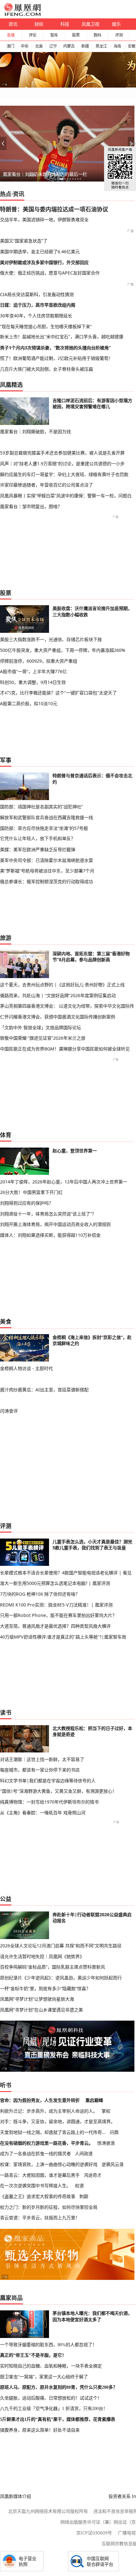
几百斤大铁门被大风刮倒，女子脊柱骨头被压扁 (46, 369)
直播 (11, 35)
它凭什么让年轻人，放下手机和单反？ (38, 838)
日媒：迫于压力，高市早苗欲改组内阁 (38, 305)
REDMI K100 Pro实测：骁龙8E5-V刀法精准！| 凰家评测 (56, 1605)
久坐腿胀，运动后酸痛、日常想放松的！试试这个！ (51, 2398)
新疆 (85, 46)
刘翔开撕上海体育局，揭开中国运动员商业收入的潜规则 (55, 1224)
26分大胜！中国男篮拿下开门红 (31, 1192)
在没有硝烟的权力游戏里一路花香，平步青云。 (46, 2143)
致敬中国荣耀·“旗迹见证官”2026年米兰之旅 (43, 1038)
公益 (6, 1899)
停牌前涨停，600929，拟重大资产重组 (39, 661)
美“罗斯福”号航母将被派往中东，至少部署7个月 (47, 871)
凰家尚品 (11, 2298)
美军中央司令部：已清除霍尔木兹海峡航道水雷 (46, 860)
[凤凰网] (22, 15)
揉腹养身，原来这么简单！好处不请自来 (40, 2430)
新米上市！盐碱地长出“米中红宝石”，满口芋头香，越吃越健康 (62, 337)
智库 (54, 35)
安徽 (132, 46)
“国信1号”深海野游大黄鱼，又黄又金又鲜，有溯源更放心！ (58, 1791)
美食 (6, 1321)
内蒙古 (69, 46)
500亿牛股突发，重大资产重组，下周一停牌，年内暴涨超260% (63, 650)
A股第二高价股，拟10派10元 (29, 703)
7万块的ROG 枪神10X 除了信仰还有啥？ (40, 1594)
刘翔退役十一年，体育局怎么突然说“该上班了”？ (48, 1214)
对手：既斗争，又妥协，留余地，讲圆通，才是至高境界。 (58, 2121)
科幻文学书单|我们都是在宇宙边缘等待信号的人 (48, 1781)
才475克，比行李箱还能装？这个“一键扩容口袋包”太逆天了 (58, 693)
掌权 (106, 2111)
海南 (117, 46)
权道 (79, 2185)
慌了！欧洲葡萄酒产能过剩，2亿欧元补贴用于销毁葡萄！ (56, 358)
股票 (76, 35)
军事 (6, 760)
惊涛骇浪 (106, 2143)
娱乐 (116, 24)
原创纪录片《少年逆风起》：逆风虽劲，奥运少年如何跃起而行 (61, 1978)
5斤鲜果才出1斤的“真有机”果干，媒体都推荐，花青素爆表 (58, 2419)
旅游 (6, 938)
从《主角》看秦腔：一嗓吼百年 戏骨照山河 (43, 1813)
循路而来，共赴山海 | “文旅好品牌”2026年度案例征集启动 (58, 995)
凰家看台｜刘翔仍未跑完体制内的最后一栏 (45, 174)
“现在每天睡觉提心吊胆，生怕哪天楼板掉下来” (46, 326)
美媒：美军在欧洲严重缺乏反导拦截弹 (38, 849)
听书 (6, 2085)
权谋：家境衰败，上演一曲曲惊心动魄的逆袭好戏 (49, 2164)
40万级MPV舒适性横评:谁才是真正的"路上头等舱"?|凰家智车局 (63, 1637)
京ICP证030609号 (94, 2533)
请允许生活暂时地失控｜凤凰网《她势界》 (42, 1956)
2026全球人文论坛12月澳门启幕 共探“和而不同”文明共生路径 (61, 1946)
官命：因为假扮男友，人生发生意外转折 (40, 2100)
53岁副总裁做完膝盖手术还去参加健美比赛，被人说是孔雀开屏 (62, 453)
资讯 (13, 24)
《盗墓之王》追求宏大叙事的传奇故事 (38, 2196)
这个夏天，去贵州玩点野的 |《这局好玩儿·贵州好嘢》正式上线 (62, 985)
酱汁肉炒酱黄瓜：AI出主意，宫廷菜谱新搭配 (44, 1390)
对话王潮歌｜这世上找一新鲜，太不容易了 (42, 1759)
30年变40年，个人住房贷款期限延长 (36, 316)
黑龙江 (101, 46)
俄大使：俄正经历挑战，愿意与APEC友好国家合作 (50, 273)
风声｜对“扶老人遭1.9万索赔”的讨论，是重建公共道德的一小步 (62, 464)
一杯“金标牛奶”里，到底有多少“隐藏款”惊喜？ (45, 1988)
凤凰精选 (11, 385)
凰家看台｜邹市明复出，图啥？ (31, 506)
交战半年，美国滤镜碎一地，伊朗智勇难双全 (44, 219)
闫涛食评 (9, 1411)
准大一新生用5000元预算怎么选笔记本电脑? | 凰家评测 (55, 1583)
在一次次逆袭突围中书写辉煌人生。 (35, 2185)
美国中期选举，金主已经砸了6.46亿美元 (40, 252)
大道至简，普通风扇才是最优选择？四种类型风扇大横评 (55, 1626)
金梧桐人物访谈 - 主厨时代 (26, 1368)
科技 (65, 24)
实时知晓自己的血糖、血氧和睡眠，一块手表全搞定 (51, 2366)
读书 (6, 1712)
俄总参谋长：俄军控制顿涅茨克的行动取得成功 (46, 881)
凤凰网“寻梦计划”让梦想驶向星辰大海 (37, 1999)
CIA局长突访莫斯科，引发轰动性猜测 (37, 294)
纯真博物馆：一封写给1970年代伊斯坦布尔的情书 (49, 1802)
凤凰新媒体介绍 (15, 2496)
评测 (119, 35)
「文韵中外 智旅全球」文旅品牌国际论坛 (40, 1027)
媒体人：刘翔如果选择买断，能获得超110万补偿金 (50, 1235)
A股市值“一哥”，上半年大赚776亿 (33, 671)
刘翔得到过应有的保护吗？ (27, 1203)
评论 (33, 35)
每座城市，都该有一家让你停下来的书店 (40, 1770)
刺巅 (84, 2196)
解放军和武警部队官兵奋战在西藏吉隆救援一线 (46, 817)
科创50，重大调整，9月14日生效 (33, 682)
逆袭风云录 (113, 2164)
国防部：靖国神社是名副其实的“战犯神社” (41, 807)
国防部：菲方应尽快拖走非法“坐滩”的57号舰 (44, 828)
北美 (39, 46)
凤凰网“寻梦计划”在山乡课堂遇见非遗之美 (41, 2010)
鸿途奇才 (93, 2175)
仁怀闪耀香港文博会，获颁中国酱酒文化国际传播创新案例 (58, 1017)
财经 (39, 24)
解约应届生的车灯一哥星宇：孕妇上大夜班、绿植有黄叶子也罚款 (64, 474)
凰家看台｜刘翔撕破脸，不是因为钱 (35, 431)
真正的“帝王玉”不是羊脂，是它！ (33, 2355)
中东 (25, 46)
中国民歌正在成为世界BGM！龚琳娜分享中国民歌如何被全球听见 (65, 1049)
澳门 (10, 46)
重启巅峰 (94, 2100)
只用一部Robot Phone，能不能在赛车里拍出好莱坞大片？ (58, 1615)
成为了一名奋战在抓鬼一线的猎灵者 (35, 2153)
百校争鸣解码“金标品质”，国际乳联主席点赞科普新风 (53, 1967)
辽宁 (53, 46)
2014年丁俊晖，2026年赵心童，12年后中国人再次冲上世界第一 (64, 1182)
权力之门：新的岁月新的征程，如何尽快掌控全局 (49, 2207)
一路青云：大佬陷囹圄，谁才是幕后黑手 (40, 2175)
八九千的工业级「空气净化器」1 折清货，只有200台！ (54, 2408)
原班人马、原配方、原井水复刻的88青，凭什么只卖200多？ (59, 2387)
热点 (6, 194)
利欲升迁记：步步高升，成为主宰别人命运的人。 (49, 2111)
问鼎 (114, 2132)
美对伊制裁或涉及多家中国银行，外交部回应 (44, 262)
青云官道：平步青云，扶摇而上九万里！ (40, 2218)
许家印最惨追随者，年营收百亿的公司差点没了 (46, 485)
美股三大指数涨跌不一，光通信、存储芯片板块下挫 (51, 639)
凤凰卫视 (90, 24)
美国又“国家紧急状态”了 (24, 241)
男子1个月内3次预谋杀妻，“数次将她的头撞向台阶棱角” (55, 348)
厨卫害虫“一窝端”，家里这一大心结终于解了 (44, 2377)
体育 (6, 1135)
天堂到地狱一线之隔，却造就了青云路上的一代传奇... (53, 2132)
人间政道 (84, 2153)
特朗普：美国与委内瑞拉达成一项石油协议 (54, 209)
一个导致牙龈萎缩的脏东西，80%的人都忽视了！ (48, 2345)
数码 (97, 35)
